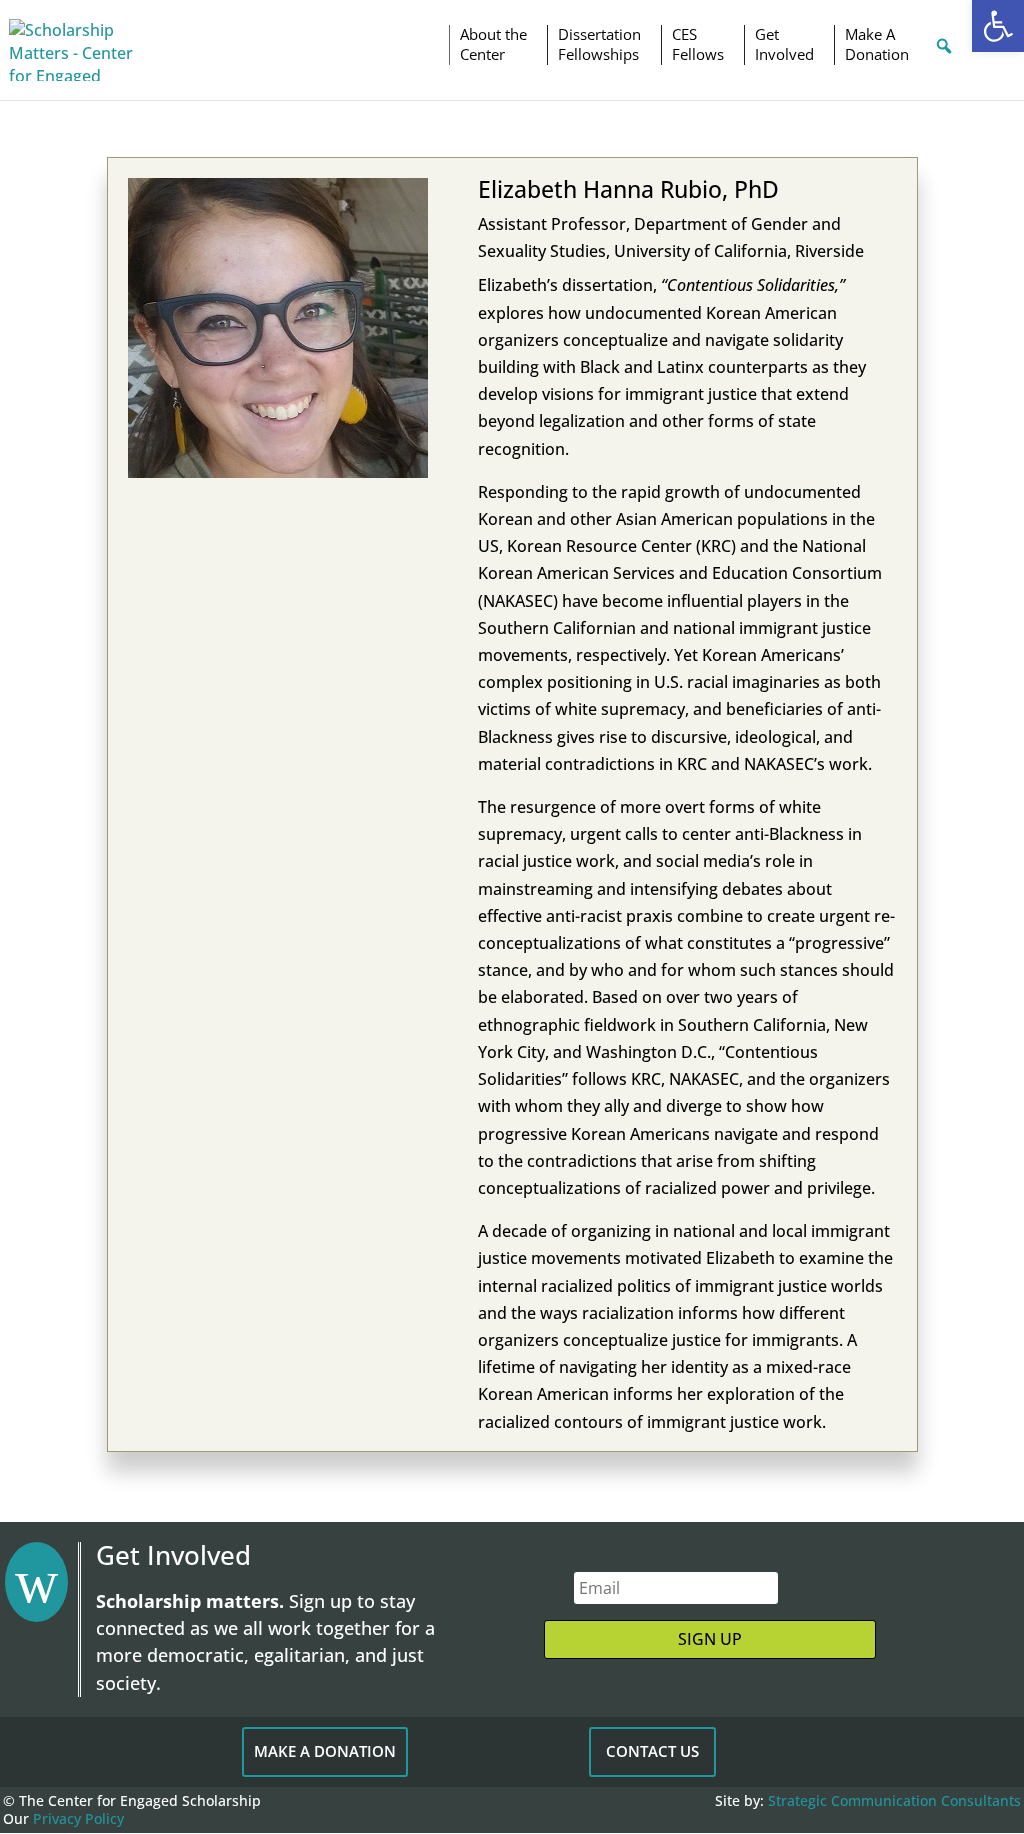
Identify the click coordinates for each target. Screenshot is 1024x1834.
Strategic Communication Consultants (894, 1800)
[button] (998, 26)
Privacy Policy (78, 1818)
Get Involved (784, 44)
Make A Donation (877, 44)
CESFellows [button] (698, 44)
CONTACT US (652, 1751)
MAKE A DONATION (325, 1751)
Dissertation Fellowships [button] (599, 44)
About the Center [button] (493, 44)
